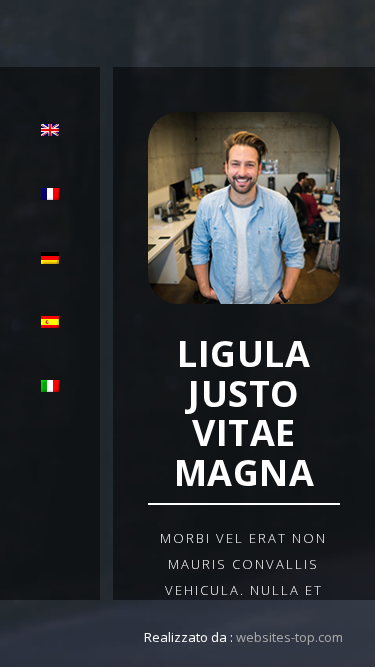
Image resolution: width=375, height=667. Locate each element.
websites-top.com (289, 637)
